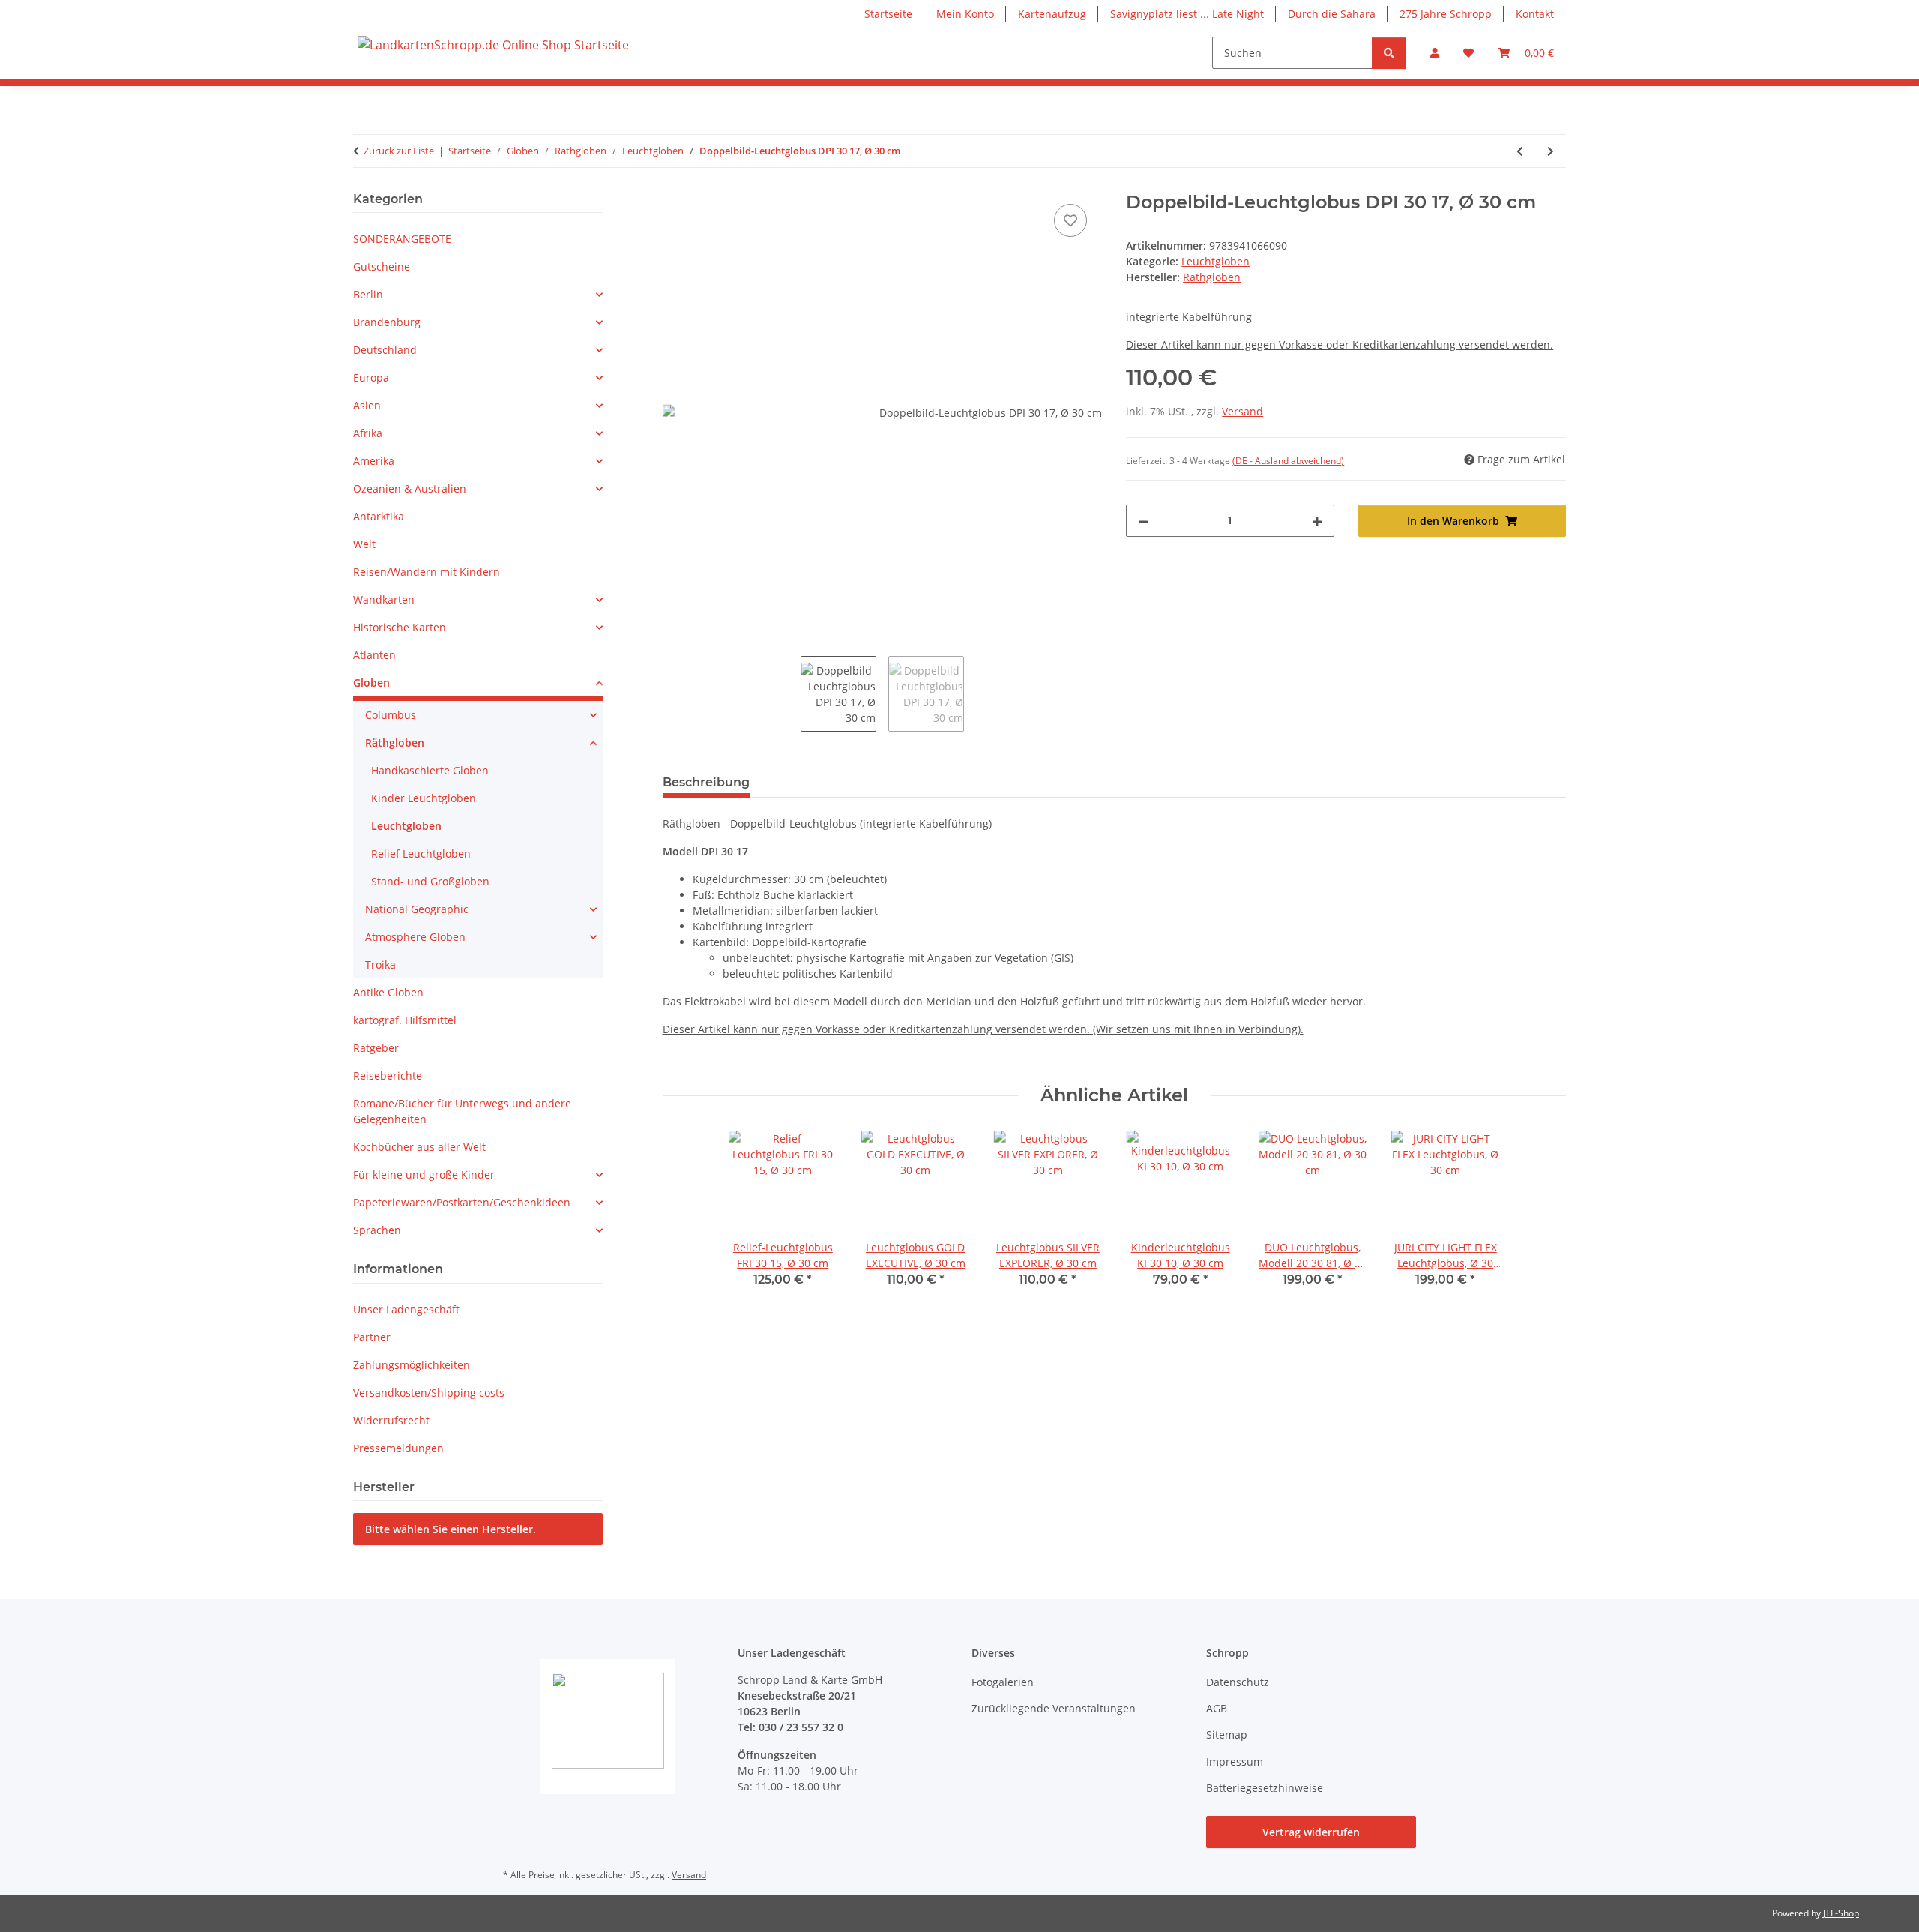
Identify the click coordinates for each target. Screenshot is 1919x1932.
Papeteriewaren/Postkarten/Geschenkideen (462, 1202)
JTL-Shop (1841, 1913)
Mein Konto (965, 14)
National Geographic (417, 909)
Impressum (1235, 1761)
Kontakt (1535, 14)
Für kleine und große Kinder (424, 1174)
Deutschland (385, 350)
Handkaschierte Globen (430, 770)
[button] (1435, 53)
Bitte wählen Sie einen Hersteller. (451, 1529)
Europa (371, 377)
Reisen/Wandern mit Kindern (427, 572)
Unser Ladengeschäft (406, 1309)
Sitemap (1227, 1734)
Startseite (888, 14)
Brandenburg (387, 322)
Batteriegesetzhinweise (1265, 1788)
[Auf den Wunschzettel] (1070, 220)
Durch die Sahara (1332, 14)
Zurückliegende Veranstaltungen (1054, 1708)
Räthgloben (395, 743)
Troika (380, 965)
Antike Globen (388, 992)
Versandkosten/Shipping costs (429, 1393)
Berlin (368, 294)
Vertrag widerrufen (1311, 1832)
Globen (371, 683)
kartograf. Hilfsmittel (405, 1020)
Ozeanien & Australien (410, 488)
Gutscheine (382, 267)
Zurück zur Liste (399, 151)
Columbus (391, 715)
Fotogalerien (1003, 1682)
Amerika (374, 461)
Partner (372, 1337)
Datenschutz (1238, 1682)
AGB (1217, 1708)
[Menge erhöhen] (1317, 521)
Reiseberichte (388, 1075)
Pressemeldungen (398, 1448)
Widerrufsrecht (391, 1420)
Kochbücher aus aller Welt (419, 1147)
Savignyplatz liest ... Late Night (1187, 14)
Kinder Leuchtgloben (424, 798)
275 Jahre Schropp (1446, 14)
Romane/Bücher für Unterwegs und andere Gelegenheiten (462, 1111)
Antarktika (379, 516)
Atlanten (374, 655)
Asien (367, 405)
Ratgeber (376, 1048)
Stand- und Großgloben (430, 881)
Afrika (368, 433)
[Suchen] (1389, 53)
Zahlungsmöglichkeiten (412, 1365)
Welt (364, 544)
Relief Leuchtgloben (421, 854)
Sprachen (377, 1230)
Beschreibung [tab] (706, 782)
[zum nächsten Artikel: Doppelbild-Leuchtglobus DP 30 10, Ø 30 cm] (1551, 151)
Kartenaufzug (1052, 14)
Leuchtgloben (1215, 261)
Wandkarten (384, 599)
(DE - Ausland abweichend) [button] (1288, 461)
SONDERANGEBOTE (402, 239)
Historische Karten (400, 627)
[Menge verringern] (1143, 521)
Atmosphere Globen (415, 937)
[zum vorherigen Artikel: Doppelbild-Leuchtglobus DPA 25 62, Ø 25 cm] (1520, 151)
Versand (1242, 411)
